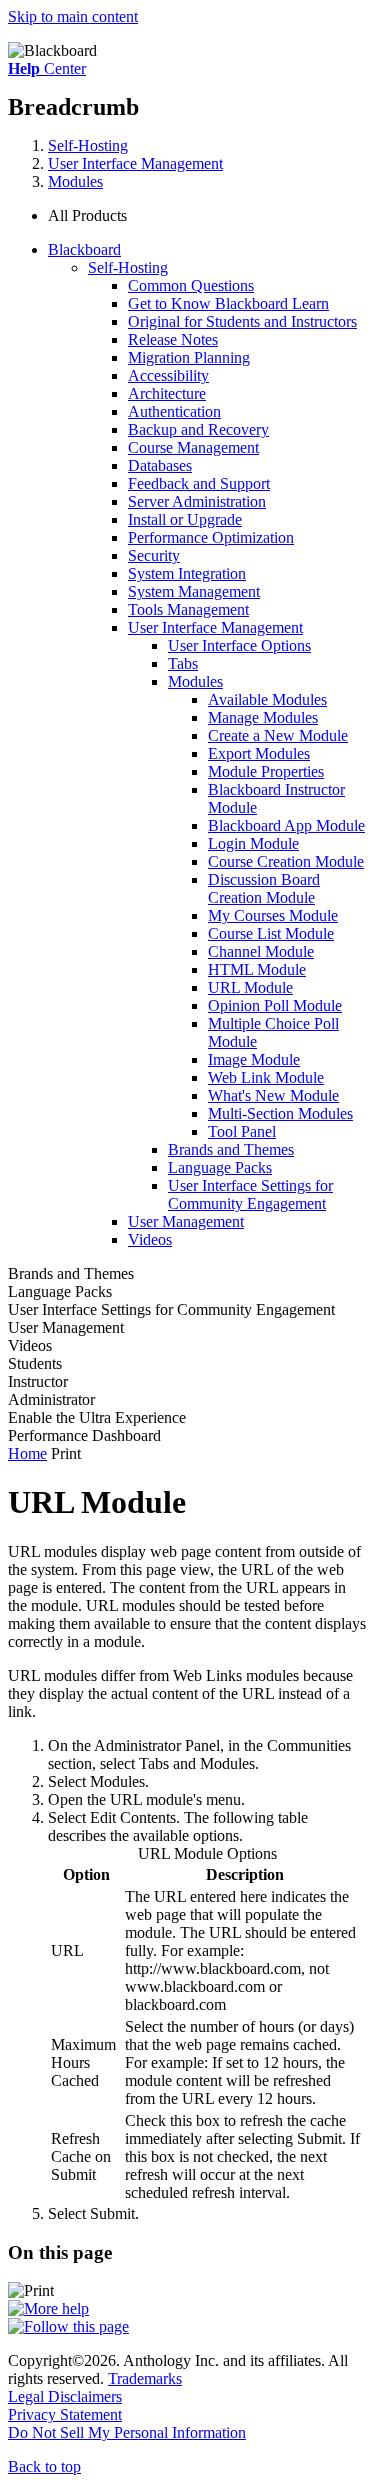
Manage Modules (263, 717)
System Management (194, 591)
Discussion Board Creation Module (264, 888)
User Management (186, 1221)
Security (154, 555)
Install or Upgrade (185, 519)
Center (47, 68)
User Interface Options (239, 645)
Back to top (44, 2466)
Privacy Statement (65, 2414)
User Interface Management (135, 163)
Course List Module (271, 933)
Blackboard (84, 249)
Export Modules (259, 753)
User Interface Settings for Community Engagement (250, 1194)
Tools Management (188, 609)
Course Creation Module (286, 861)
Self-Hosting (88, 145)
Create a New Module (278, 735)
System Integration (187, 573)
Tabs (183, 663)
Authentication (174, 411)
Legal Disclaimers (65, 2396)
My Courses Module (273, 915)
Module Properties (266, 771)
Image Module (254, 1059)
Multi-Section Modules (280, 1113)
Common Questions (191, 285)
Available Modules (267, 699)
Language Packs (220, 1167)
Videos (150, 1239)
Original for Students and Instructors (242, 321)
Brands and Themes (231, 1149)
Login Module (253, 843)
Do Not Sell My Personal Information (127, 2432)
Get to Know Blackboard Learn (228, 303)
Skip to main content (73, 16)
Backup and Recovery (198, 429)
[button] (207, 216)
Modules (75, 181)
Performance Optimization (211, 537)
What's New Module (273, 1095)
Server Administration (197, 501)
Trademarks (145, 2378)
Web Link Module (266, 1077)
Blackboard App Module (286, 825)
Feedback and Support (199, 483)
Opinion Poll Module (275, 1005)
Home (27, 1453)
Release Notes (173, 339)
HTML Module (257, 969)
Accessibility (168, 375)
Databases (160, 465)
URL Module (250, 987)
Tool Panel (242, 1131)
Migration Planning (189, 357)
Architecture (167, 393)
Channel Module (261, 951)
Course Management (193, 447)
